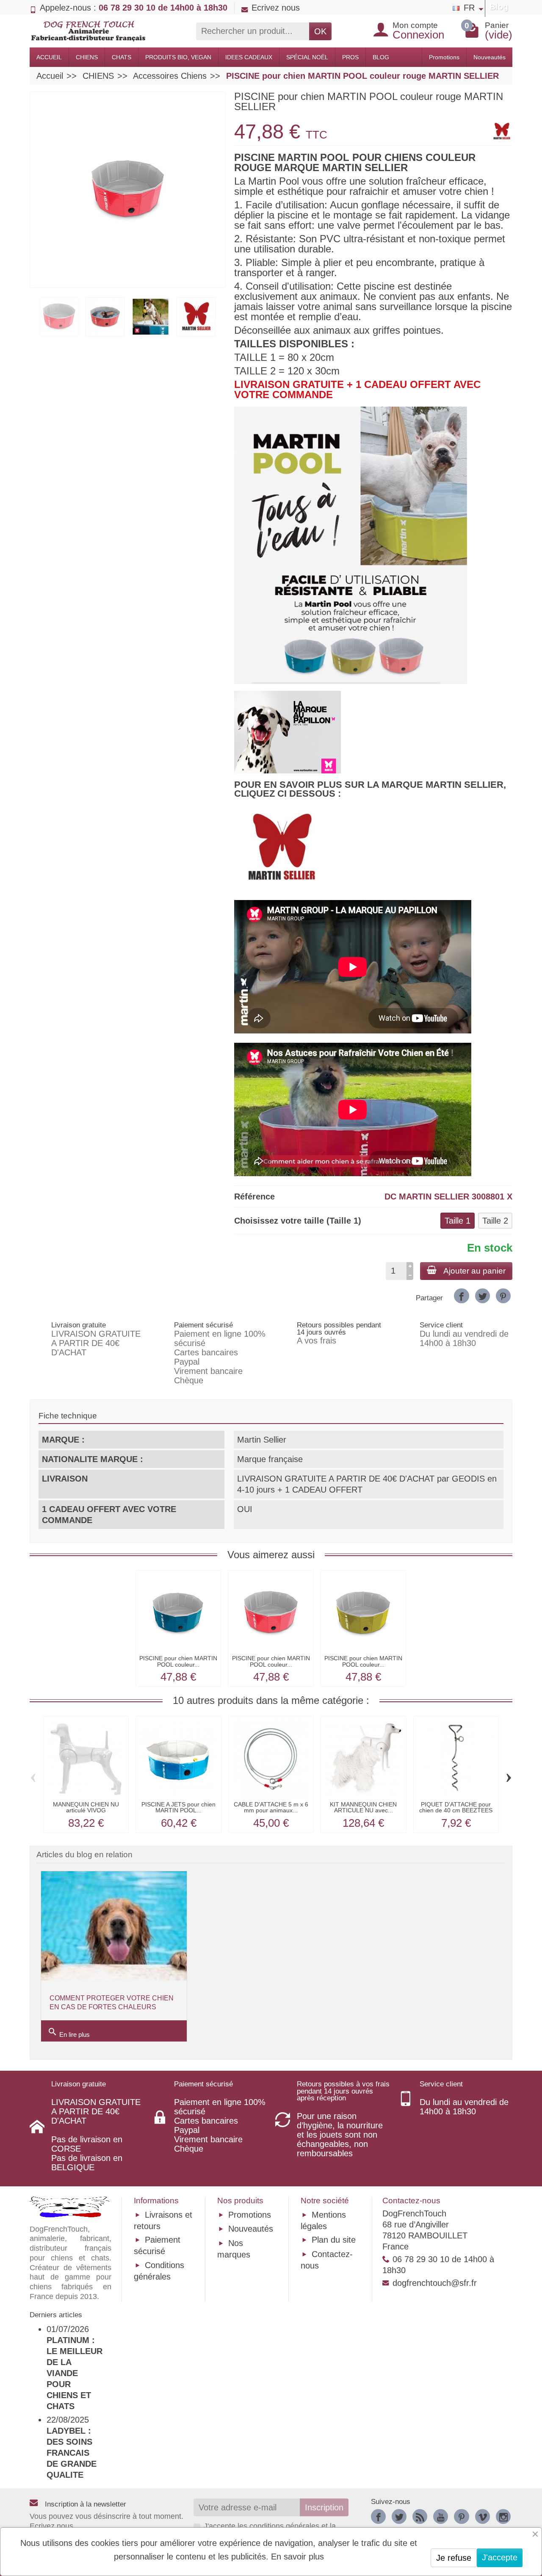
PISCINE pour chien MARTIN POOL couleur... (178, 1661)
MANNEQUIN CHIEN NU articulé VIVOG (86, 1807)
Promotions (444, 57)
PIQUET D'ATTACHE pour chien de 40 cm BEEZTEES (456, 1807)
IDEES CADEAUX (249, 57)
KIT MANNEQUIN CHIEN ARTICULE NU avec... (363, 1807)
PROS (350, 57)
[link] (461, 1296)
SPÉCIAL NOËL (307, 57)
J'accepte (500, 2557)
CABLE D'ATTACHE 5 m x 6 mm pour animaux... (271, 1807)
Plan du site (334, 2240)
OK (320, 31)
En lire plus (69, 2032)
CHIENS (87, 57)
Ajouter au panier (474, 1271)
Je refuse (454, 2558)
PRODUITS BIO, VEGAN (178, 57)
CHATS (122, 57)
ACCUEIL (49, 57)
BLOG (381, 57)
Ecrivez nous (276, 8)
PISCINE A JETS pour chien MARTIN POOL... (178, 1807)
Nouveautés (489, 57)
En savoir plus (297, 2557)
